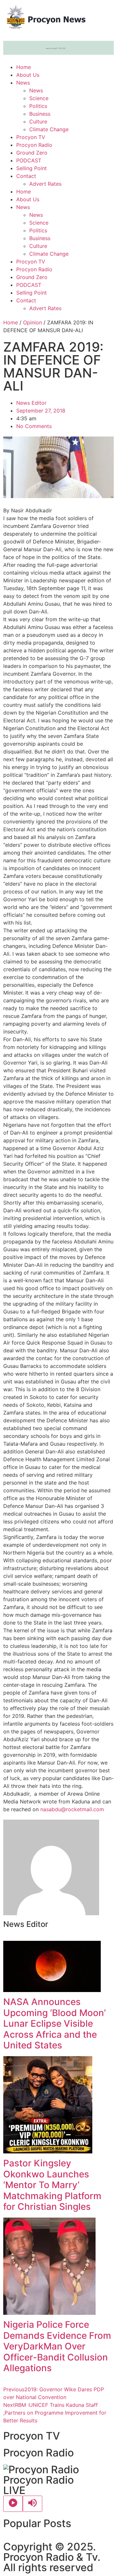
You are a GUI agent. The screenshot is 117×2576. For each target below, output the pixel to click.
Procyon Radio (34, 145)
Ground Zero (32, 153)
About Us (28, 75)
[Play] (13, 2504)
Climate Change (49, 129)
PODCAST (29, 160)
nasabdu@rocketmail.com (72, 1809)
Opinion (32, 322)
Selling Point (32, 168)
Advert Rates (45, 184)
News (23, 83)
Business (40, 114)
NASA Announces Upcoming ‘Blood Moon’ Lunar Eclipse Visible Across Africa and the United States (55, 2023)
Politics (38, 106)
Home (24, 67)
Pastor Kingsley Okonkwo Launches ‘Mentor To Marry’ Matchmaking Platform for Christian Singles (52, 2185)
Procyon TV (31, 137)
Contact (26, 176)
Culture (38, 122)
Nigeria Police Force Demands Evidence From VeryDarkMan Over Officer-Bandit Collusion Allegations (57, 2346)
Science (39, 98)
